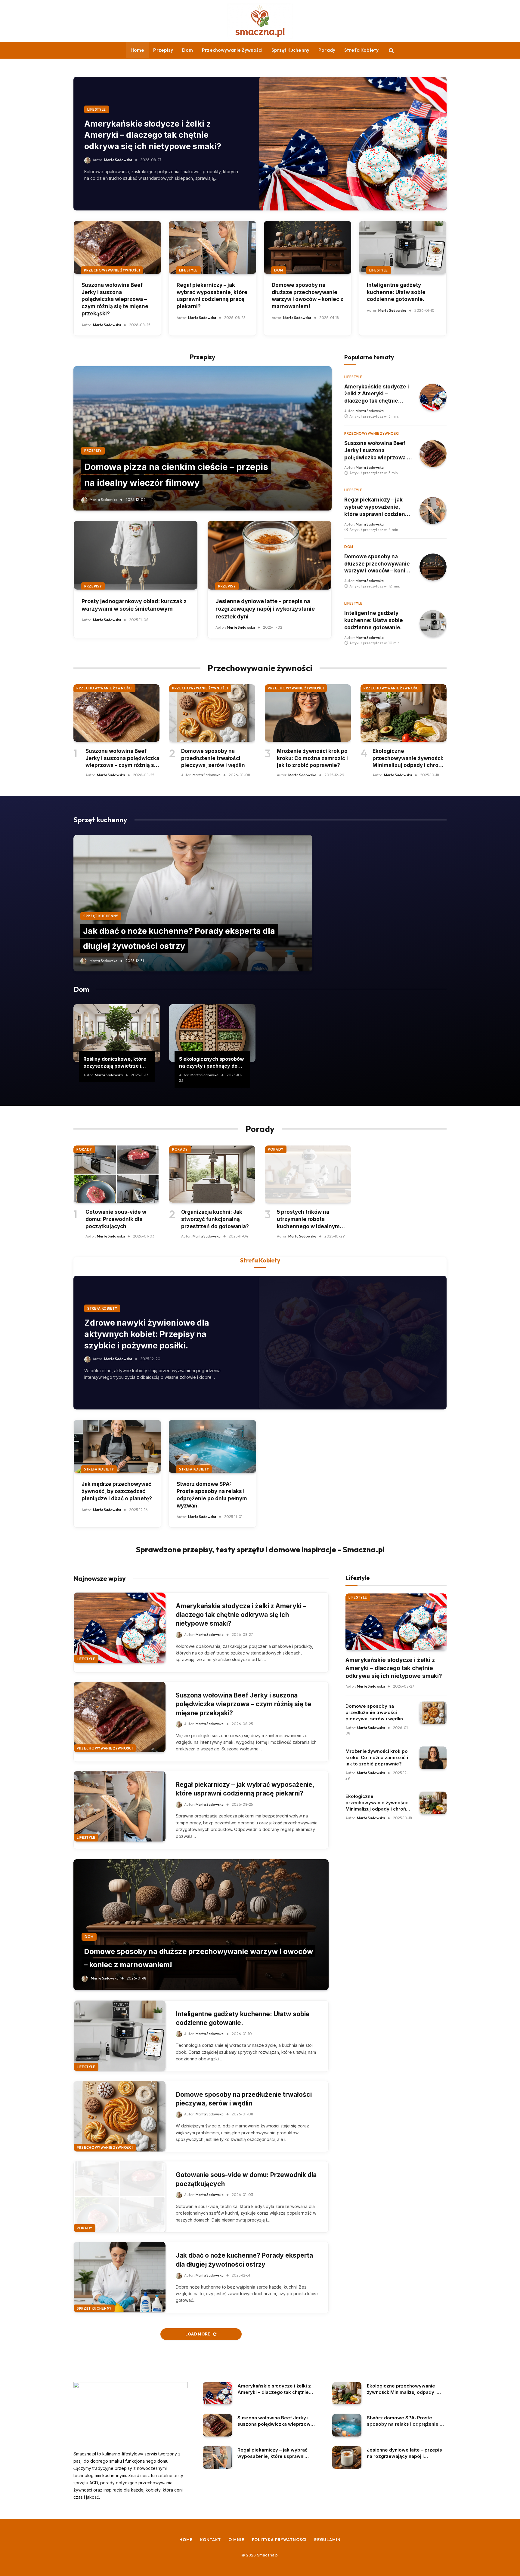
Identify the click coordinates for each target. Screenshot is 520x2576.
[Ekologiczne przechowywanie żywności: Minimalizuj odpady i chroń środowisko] (404, 713)
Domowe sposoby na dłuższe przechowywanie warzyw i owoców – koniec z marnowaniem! (308, 296)
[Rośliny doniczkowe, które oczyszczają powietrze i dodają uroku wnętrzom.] (117, 1033)
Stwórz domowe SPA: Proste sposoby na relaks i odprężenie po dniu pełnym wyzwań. (212, 1495)
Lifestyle (97, 109)
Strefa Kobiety (361, 50)
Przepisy (163, 50)
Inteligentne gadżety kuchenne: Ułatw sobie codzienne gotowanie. (396, 292)
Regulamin (327, 2540)
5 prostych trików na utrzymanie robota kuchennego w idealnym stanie (308, 1219)
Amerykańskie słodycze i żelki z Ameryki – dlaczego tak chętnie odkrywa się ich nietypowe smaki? (153, 135)
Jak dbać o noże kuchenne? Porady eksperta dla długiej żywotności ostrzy (244, 2260)
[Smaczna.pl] (260, 21)
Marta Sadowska (118, 160)
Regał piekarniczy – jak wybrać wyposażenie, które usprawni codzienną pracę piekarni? (212, 296)
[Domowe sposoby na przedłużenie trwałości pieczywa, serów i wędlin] (212, 713)
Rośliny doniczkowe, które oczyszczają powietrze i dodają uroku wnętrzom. (115, 1063)
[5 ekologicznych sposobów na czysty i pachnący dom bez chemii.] (212, 1033)
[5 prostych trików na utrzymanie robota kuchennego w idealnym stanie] (308, 1174)
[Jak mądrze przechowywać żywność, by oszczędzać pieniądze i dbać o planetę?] (117, 1446)
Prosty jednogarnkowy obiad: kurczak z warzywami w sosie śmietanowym (134, 605)
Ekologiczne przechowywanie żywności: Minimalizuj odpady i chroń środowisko (408, 759)
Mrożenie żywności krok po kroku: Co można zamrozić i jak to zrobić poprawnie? (312, 758)
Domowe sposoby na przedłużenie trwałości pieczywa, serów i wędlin (213, 758)
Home (138, 50)
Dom (187, 50)
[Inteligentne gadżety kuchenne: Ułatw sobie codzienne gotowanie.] (403, 247)
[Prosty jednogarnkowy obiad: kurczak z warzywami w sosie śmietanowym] (136, 555)
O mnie (236, 2540)
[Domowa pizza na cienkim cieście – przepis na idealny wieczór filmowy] (203, 438)
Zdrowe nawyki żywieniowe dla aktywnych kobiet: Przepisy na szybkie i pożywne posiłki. (147, 1334)
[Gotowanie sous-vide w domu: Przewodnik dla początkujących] (116, 1174)
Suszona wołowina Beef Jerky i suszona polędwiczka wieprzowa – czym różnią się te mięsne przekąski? (115, 299)
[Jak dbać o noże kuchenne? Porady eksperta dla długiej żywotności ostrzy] (193, 903)
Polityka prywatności (279, 2540)
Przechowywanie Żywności (232, 50)
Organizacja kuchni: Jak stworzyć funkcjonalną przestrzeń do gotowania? (215, 1219)
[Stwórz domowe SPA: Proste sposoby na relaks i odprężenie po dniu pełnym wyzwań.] (212, 1446)
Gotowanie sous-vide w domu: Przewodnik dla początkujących (116, 1219)
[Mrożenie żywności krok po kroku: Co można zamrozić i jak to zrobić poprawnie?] (308, 713)
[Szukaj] (391, 50)
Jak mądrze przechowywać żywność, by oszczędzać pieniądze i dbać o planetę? (117, 1491)
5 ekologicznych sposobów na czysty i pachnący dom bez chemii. (212, 1063)
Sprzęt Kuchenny (290, 50)
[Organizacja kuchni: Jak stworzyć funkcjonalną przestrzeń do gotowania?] (212, 1174)
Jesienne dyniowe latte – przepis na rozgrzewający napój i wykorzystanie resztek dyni (265, 609)
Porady (327, 50)
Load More (198, 2334)
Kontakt (210, 2540)
